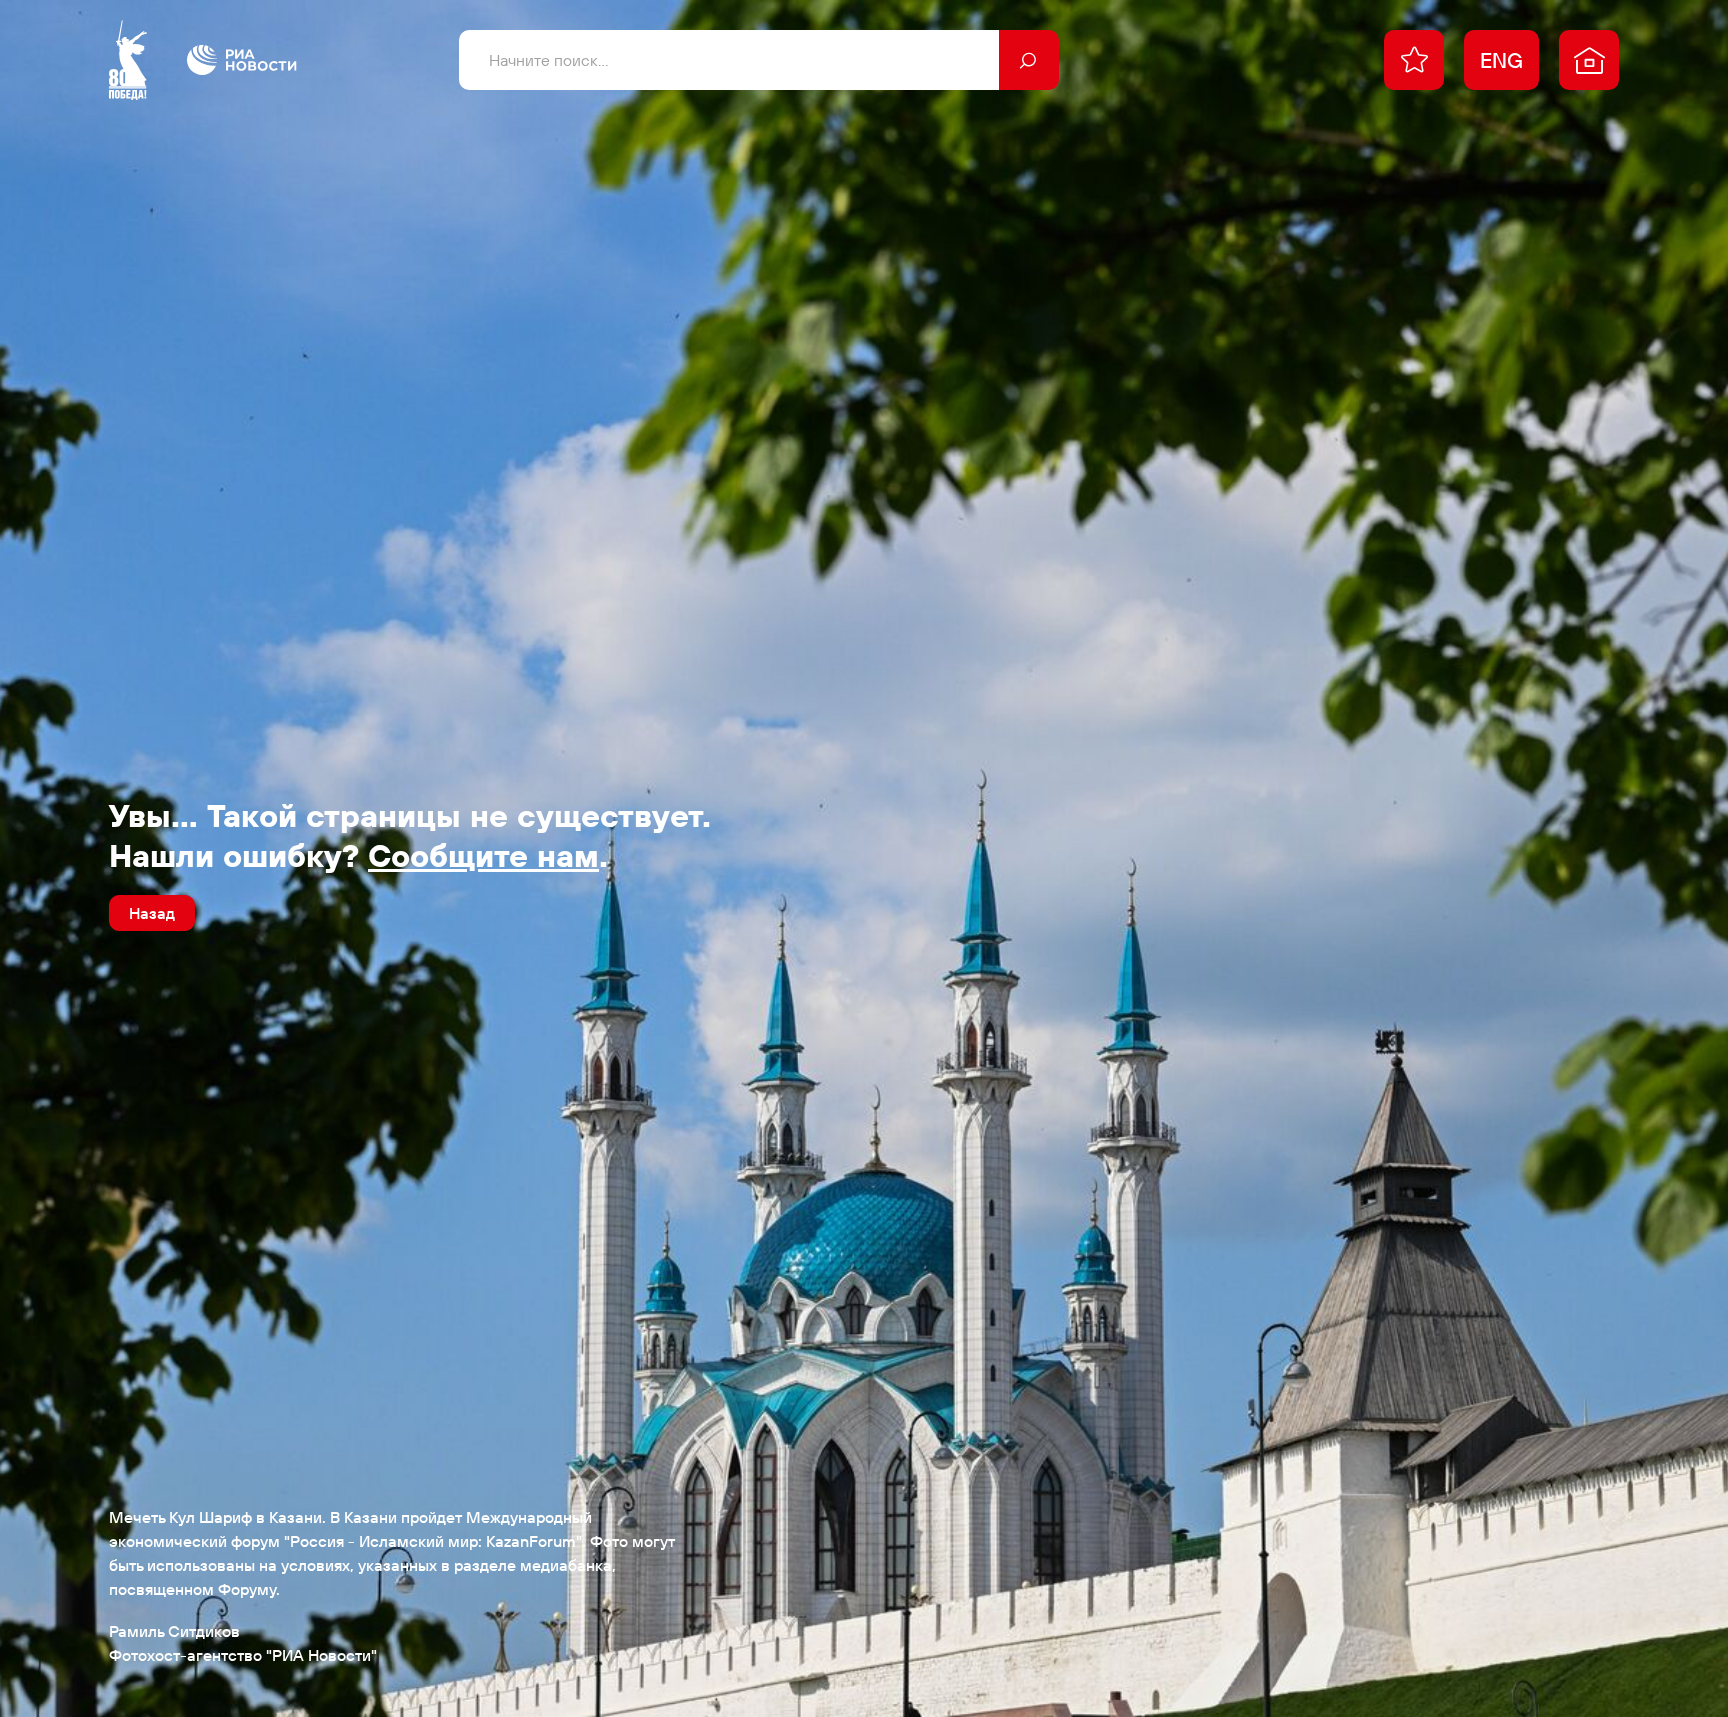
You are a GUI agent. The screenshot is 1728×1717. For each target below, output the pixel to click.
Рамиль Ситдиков (174, 1631)
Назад (152, 913)
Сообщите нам (483, 855)
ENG (1501, 60)
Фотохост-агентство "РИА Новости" (243, 1655)
